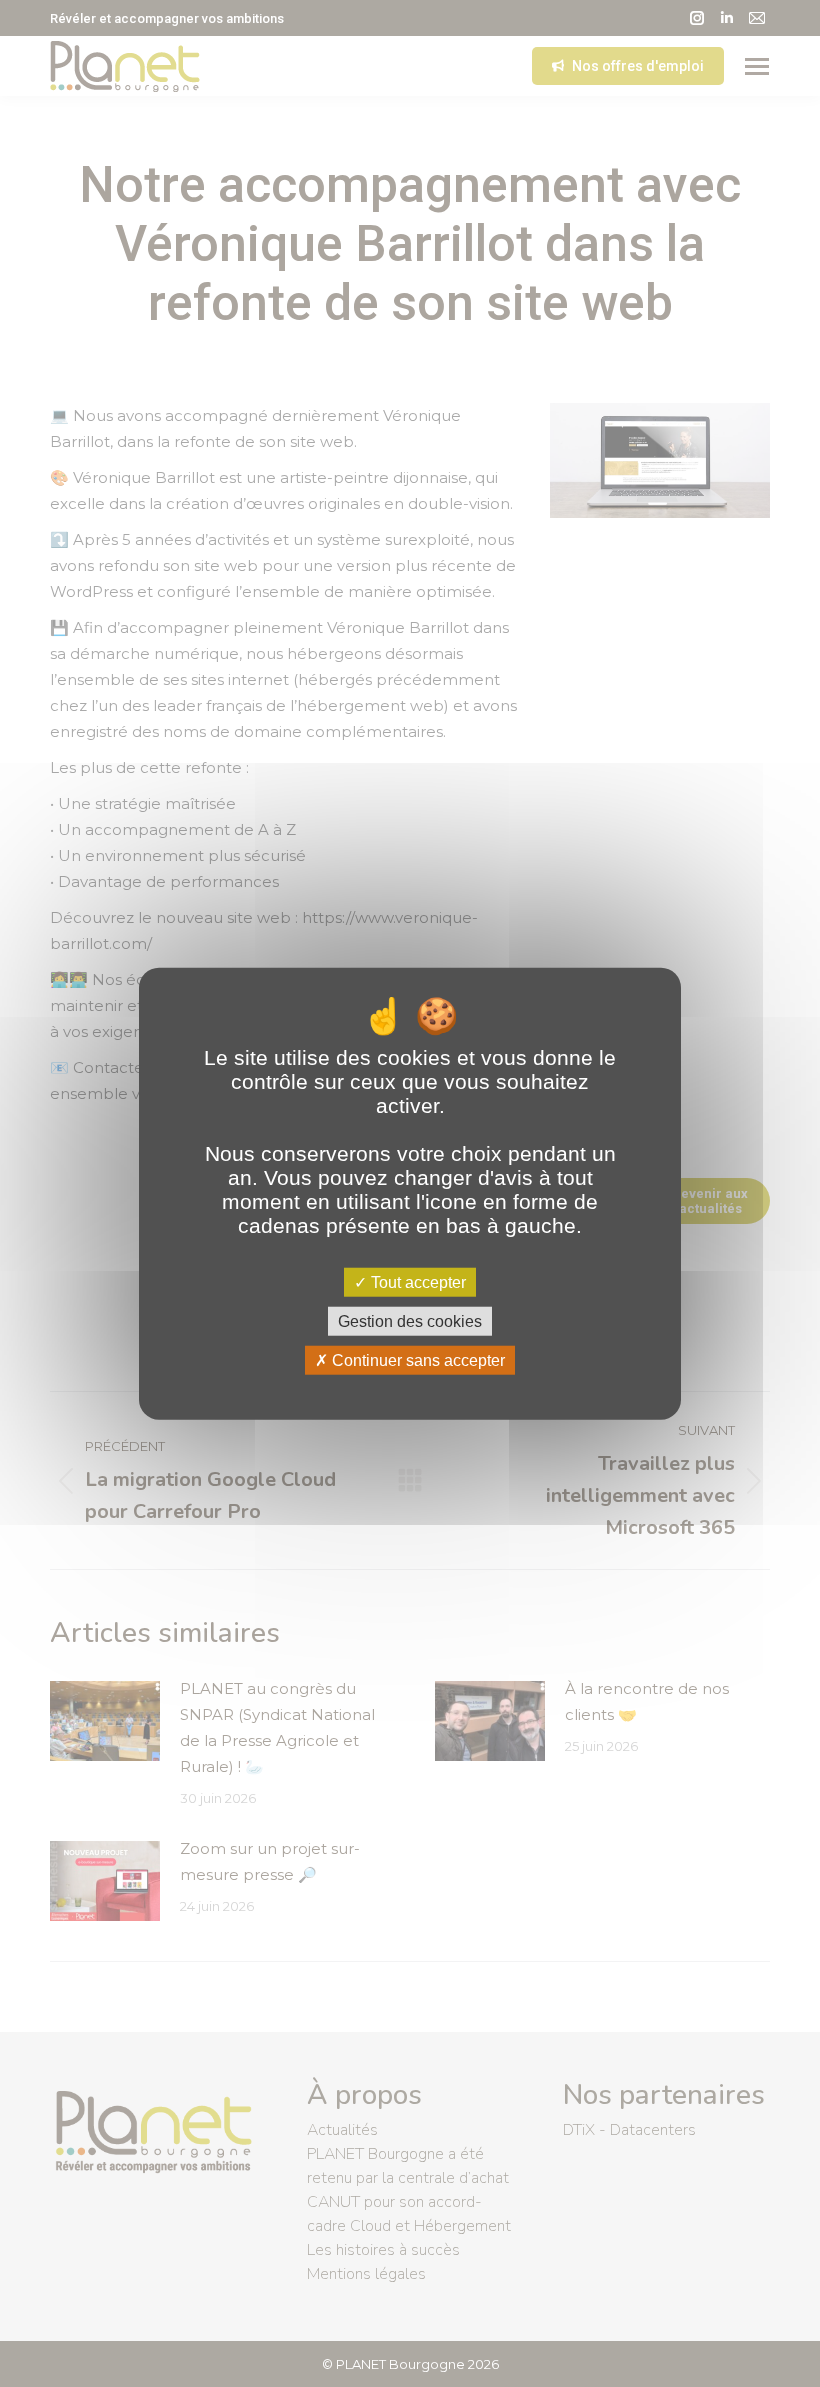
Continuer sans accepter (416, 1360)
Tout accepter (416, 1281)
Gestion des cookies (410, 1320)
